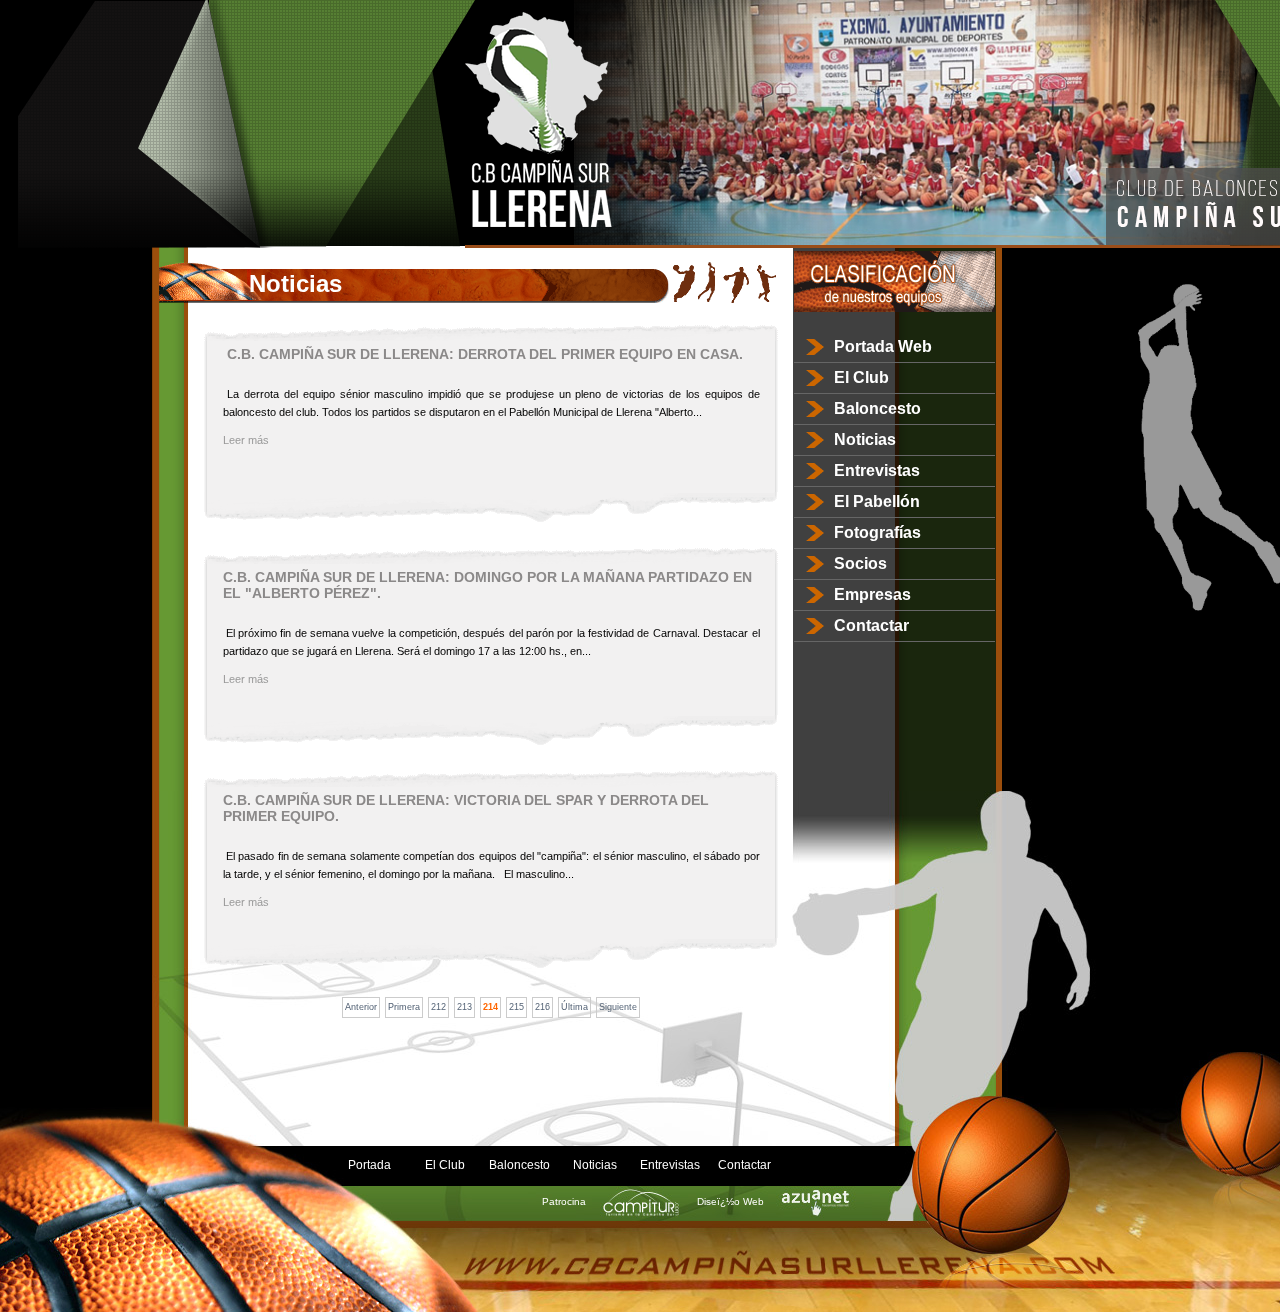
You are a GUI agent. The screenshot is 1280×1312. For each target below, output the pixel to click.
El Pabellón (877, 501)
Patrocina (565, 1201)
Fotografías (877, 532)
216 (542, 1007)
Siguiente (618, 1007)
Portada (369, 1165)
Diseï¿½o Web (732, 1201)
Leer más (246, 440)
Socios (860, 563)
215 (516, 1007)
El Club (861, 377)
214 (490, 1007)
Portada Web (883, 346)
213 (464, 1007)
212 (438, 1007)
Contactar (871, 625)
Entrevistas (877, 470)
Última (574, 1007)
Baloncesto (877, 408)
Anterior (361, 1007)
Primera (404, 1007)
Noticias (865, 439)
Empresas (872, 594)
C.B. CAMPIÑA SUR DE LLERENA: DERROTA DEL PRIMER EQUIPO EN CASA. (483, 354)
